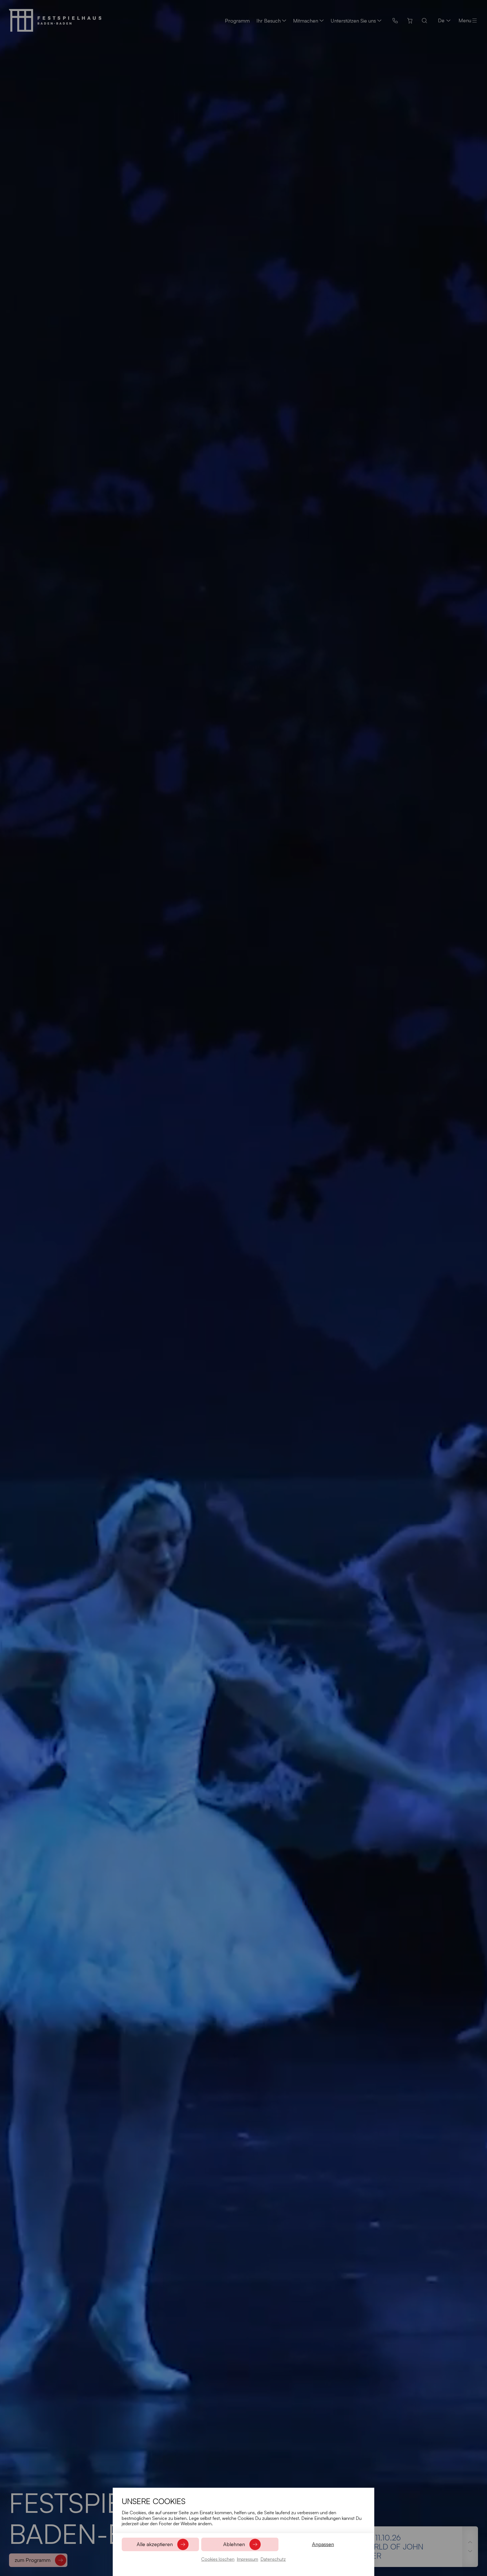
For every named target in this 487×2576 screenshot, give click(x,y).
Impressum (247, 2559)
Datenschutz (273, 2559)
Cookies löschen (218, 2559)
